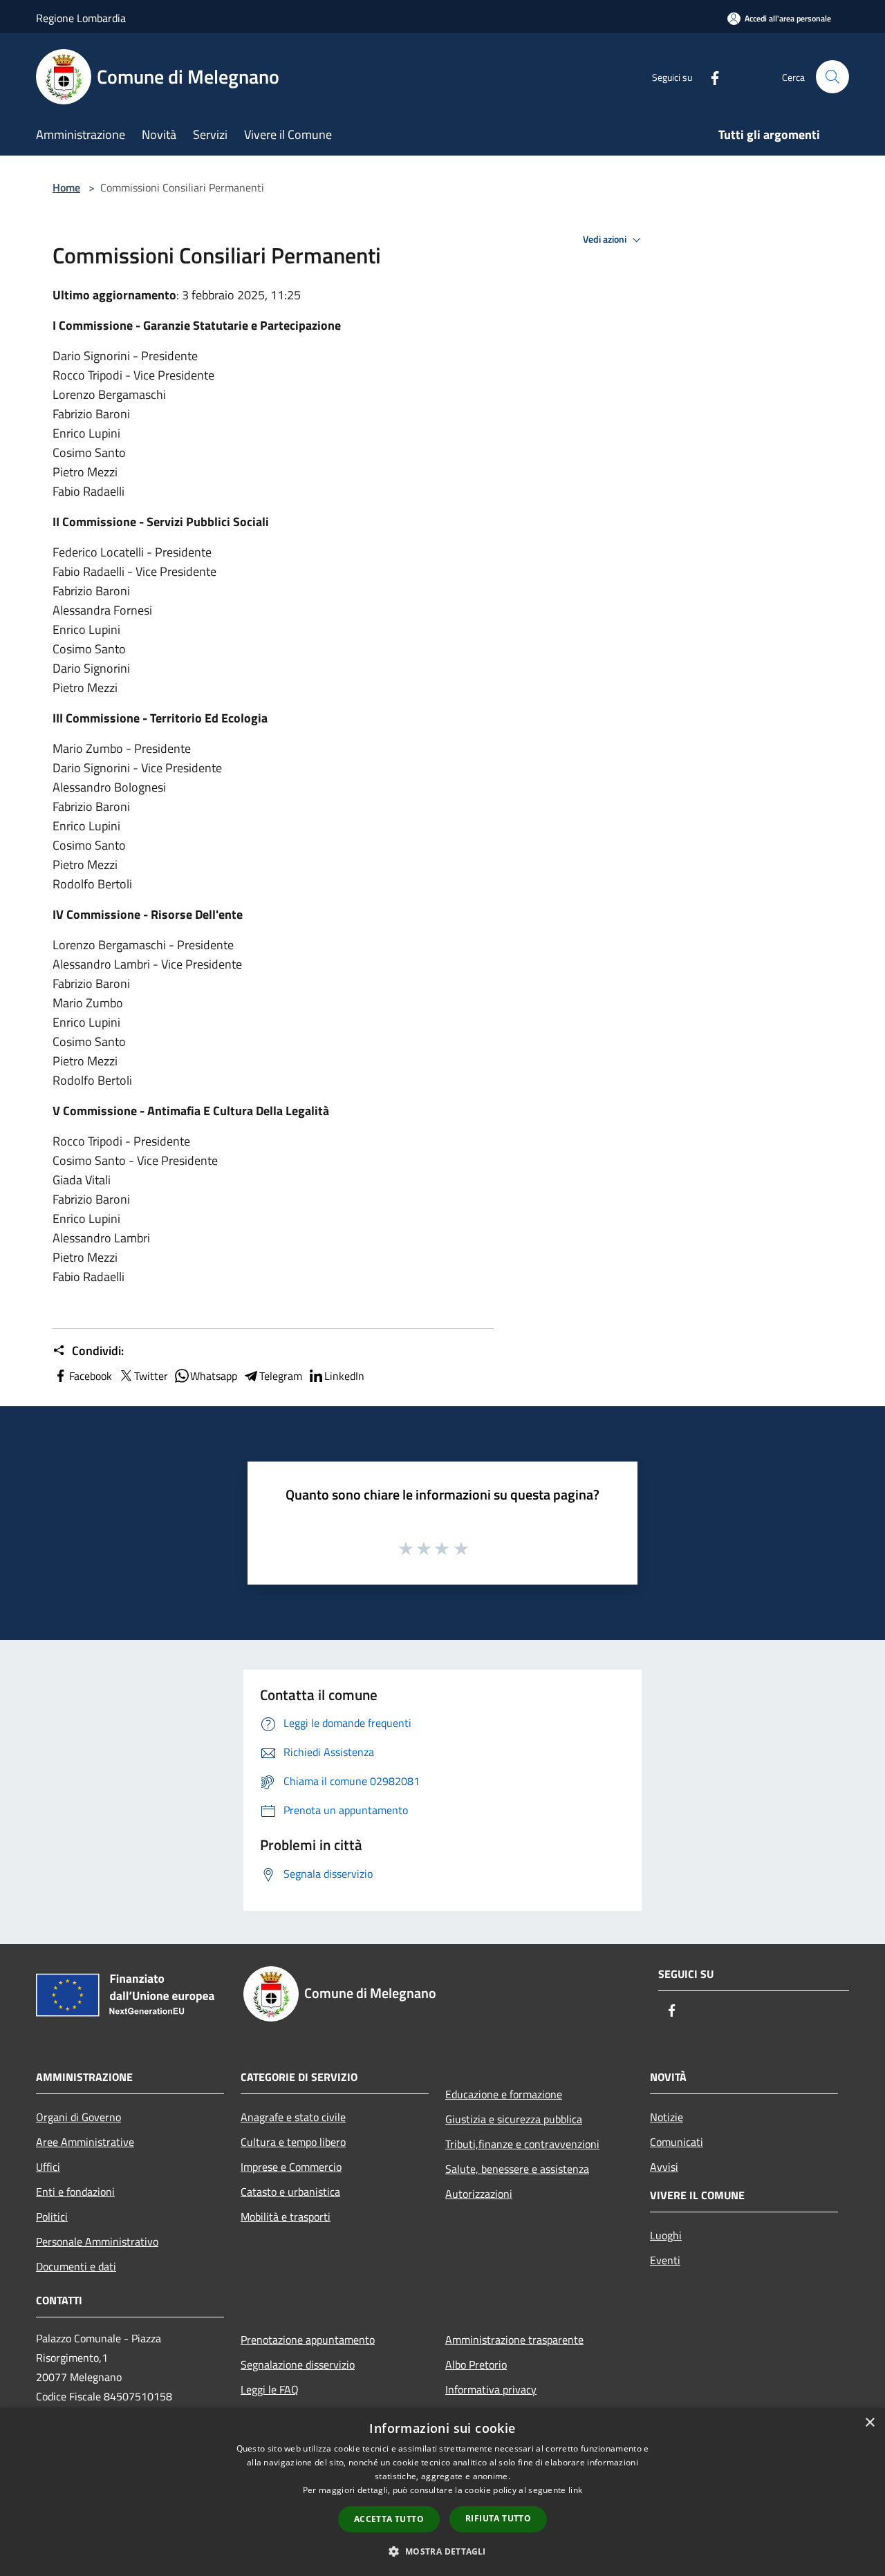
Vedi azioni (606, 239)
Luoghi (666, 2235)
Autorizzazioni (479, 2194)
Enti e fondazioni (75, 2192)
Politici (52, 2216)
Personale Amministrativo (97, 2241)
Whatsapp (214, 1376)
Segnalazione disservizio (298, 2364)
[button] (442, 2551)
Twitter (151, 1376)
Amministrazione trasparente (514, 2340)
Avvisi (664, 2167)
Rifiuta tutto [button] (498, 2518)
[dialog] (442, 2492)
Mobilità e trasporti (286, 2216)
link (575, 2490)
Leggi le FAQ (270, 2389)
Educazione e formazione (504, 2094)
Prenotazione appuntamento (308, 2340)
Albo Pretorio (476, 2364)
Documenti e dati (76, 2266)
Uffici (48, 2167)
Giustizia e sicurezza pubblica (514, 2119)
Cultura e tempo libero (293, 2142)
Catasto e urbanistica (290, 2192)
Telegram (281, 1376)
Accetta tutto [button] (389, 2519)
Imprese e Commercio (291, 2167)
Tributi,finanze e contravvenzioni (522, 2144)
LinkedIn (344, 1376)
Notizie (667, 2117)
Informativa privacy (491, 2389)
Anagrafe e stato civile (293, 2117)
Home (66, 187)
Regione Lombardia (81, 18)
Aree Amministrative (85, 2142)
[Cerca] (832, 77)
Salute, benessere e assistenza (517, 2169)
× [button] (869, 2423)
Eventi (665, 2260)
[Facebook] (709, 76)
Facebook (91, 1376)
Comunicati (677, 2142)
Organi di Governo (78, 2117)
